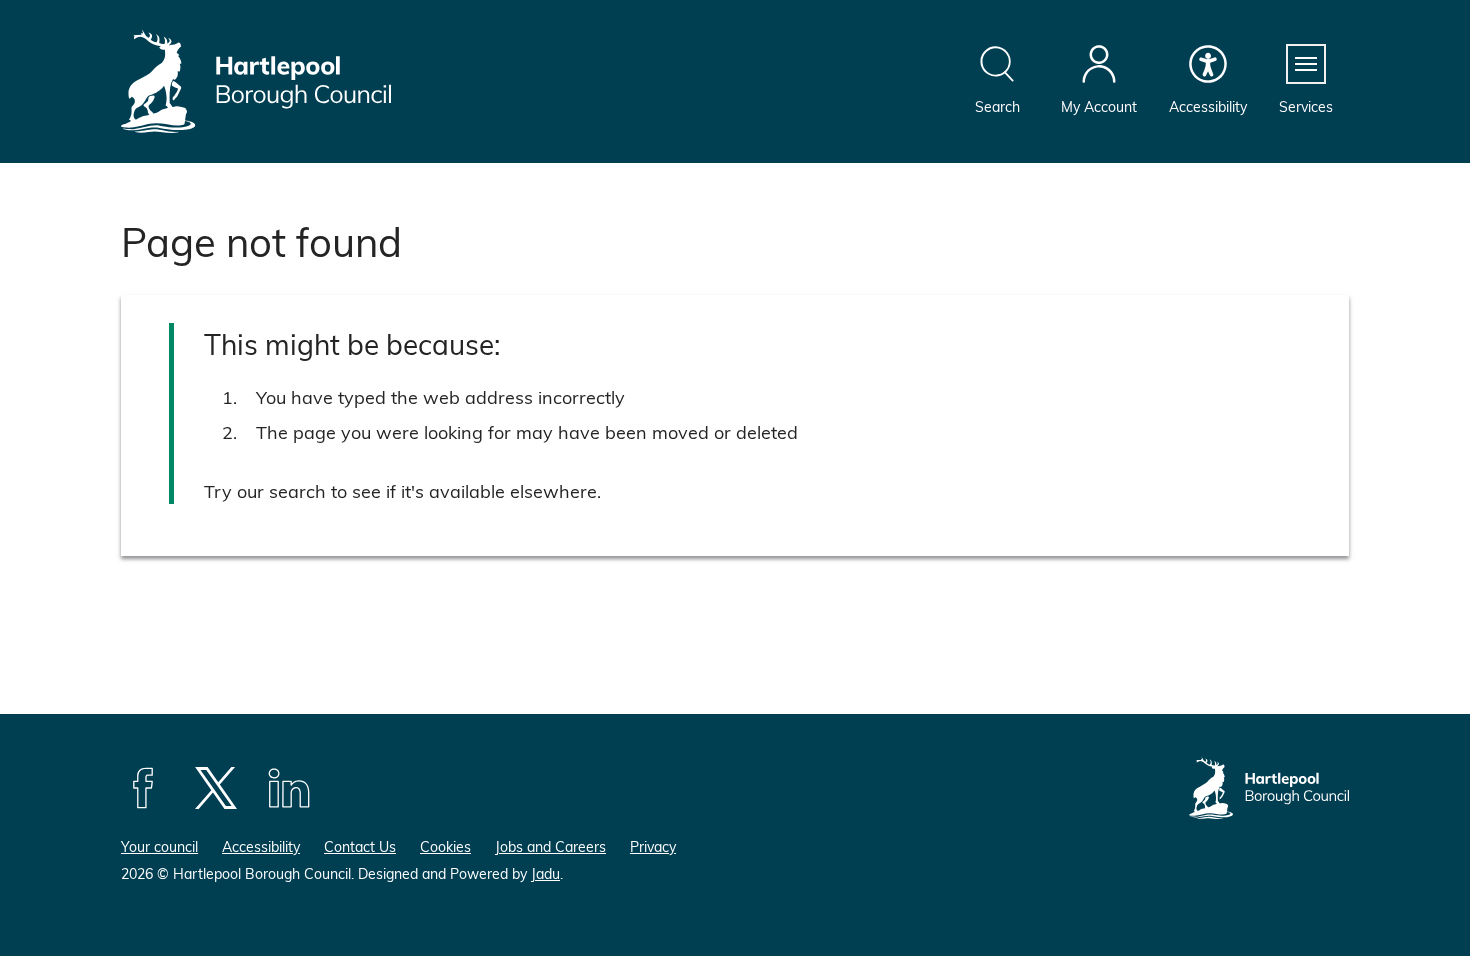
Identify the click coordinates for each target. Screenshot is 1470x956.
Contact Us (360, 846)
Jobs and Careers (550, 846)
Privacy (653, 846)
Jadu (545, 873)
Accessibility (261, 846)
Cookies (445, 846)
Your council (159, 846)
